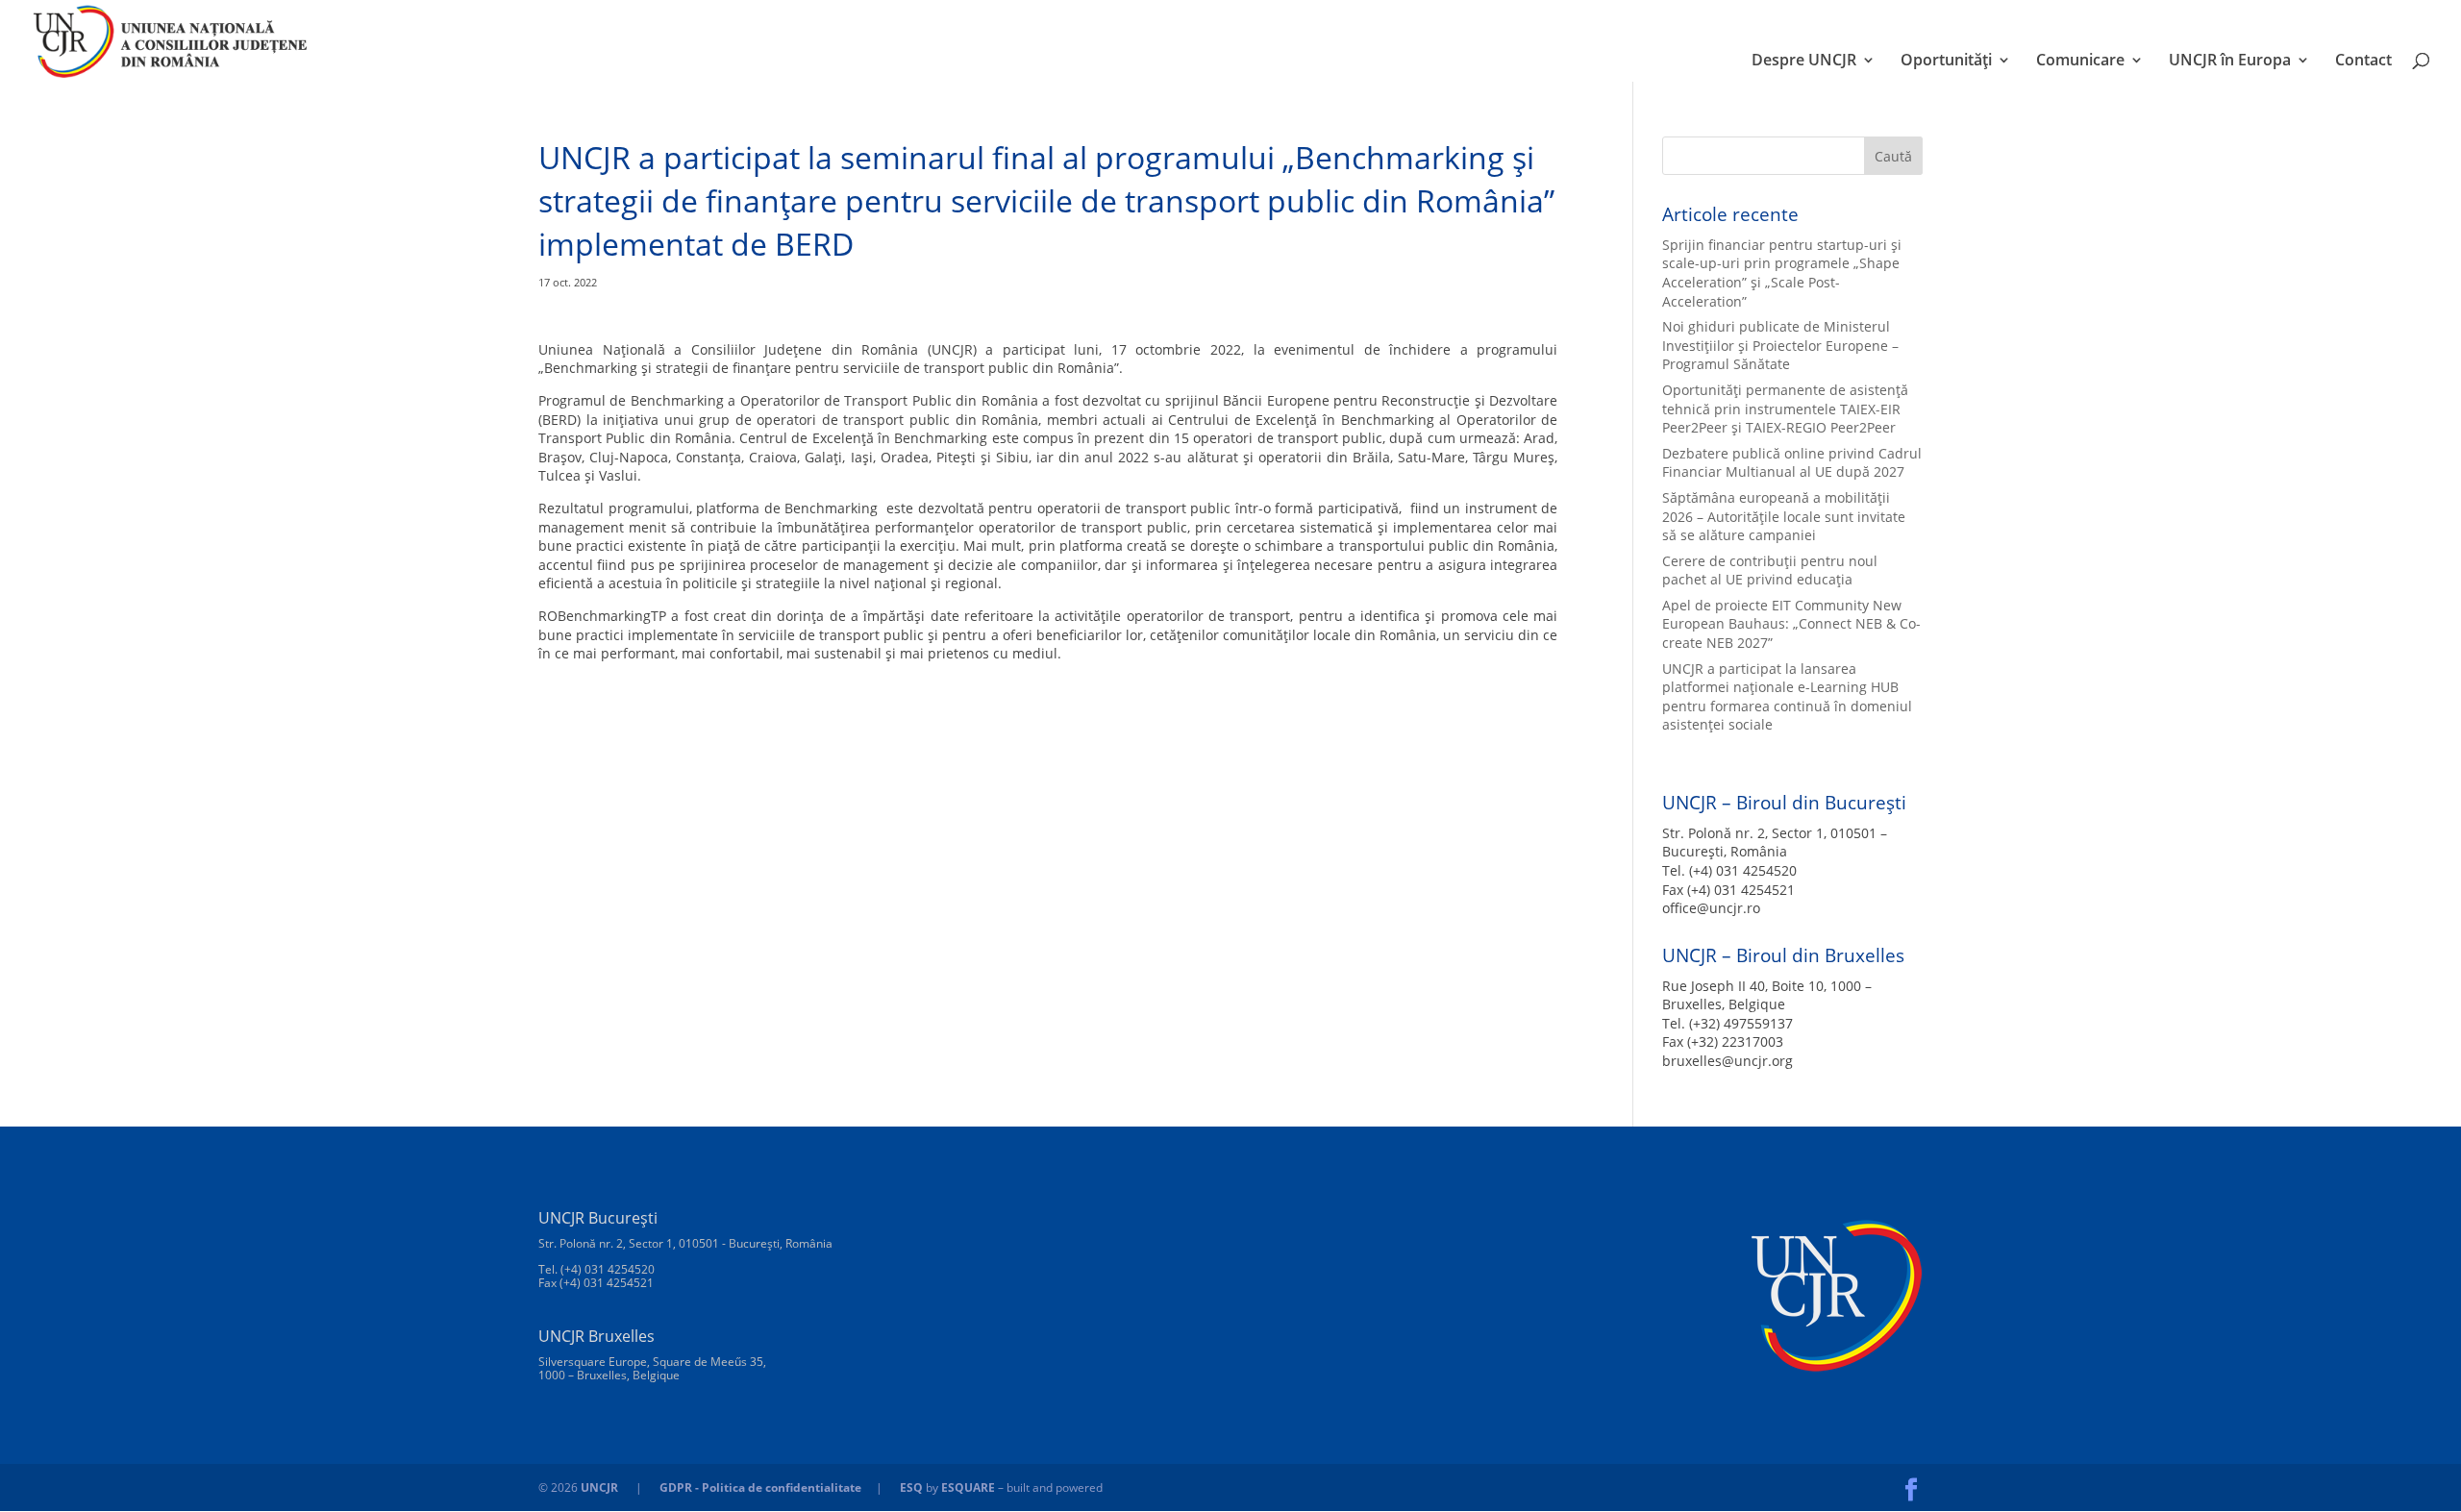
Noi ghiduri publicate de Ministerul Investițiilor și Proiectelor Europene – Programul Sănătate (1780, 345)
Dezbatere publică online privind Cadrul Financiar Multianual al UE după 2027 (1792, 463)
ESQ (911, 1487)
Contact (2363, 62)
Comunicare (2080, 62)
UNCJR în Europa (2230, 62)
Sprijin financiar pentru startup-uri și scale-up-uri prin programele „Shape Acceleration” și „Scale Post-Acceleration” (1782, 273)
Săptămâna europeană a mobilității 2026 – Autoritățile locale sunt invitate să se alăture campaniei (1784, 516)
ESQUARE (968, 1487)
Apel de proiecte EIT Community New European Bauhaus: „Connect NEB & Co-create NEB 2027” (1791, 624)
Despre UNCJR (1804, 62)
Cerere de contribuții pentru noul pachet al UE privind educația (1770, 570)
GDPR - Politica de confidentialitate (760, 1487)
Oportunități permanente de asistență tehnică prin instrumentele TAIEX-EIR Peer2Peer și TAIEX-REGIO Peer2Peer (1785, 409)
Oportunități (1946, 62)
